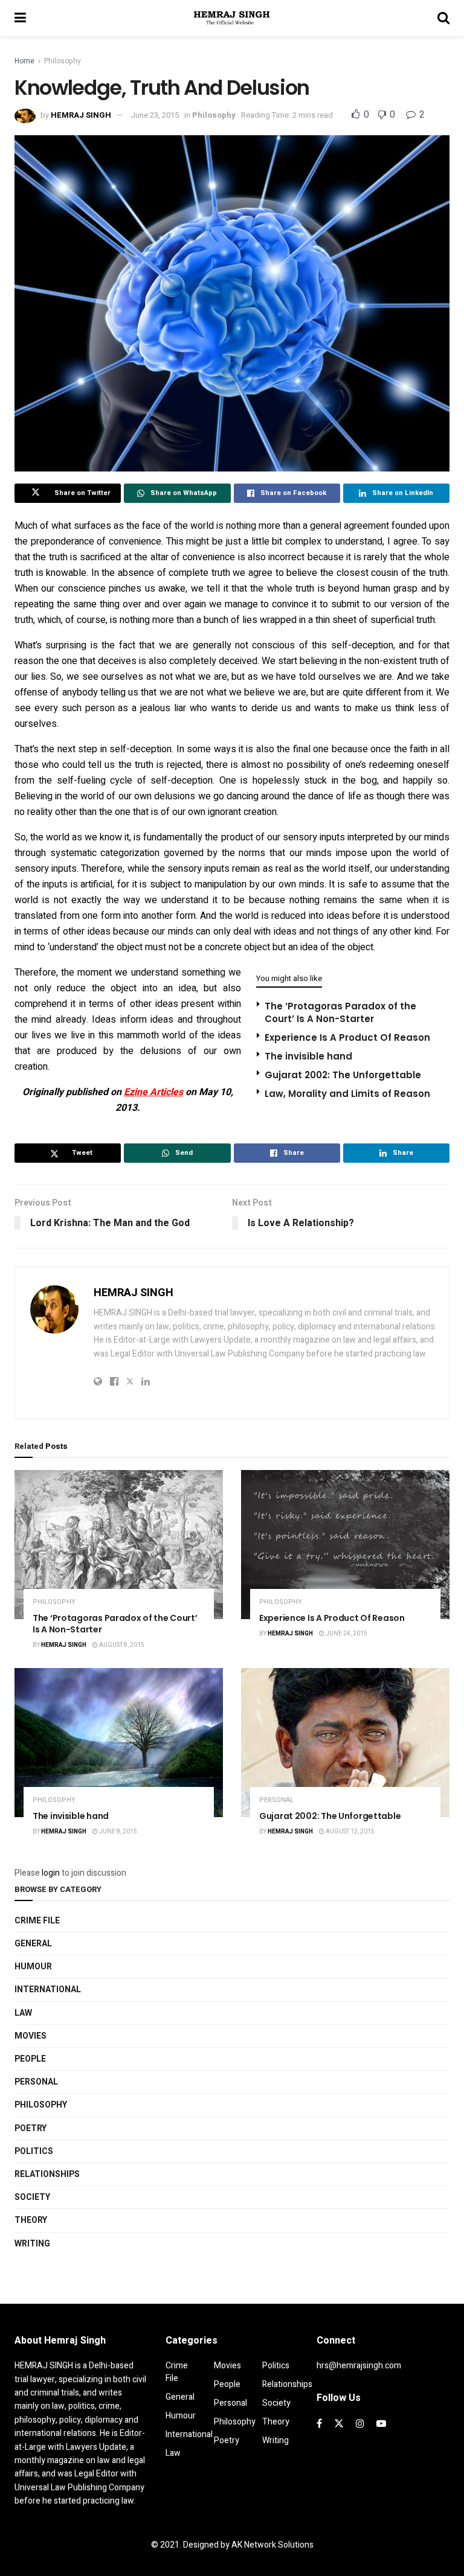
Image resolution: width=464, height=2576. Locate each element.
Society (32, 2197)
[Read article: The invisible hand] (119, 1743)
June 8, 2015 (118, 1832)
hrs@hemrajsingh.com (359, 2366)
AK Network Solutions (272, 2545)
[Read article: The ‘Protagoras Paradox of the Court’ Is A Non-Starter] (119, 1545)
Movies (31, 2036)
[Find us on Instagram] (360, 2424)
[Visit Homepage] (232, 18)
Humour (33, 1967)
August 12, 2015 (350, 1832)
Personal (276, 1800)
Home (24, 61)
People (30, 2059)
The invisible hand (308, 1056)
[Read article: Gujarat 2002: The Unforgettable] (345, 1743)
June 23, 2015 (155, 115)
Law (23, 2013)
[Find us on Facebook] (319, 2424)
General (33, 1944)
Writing (32, 2244)
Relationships (47, 2174)
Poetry (31, 2128)
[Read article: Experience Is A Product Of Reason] (345, 1545)
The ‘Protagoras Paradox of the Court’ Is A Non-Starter (340, 1012)
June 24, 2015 (346, 1634)
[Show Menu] (20, 18)
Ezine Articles (153, 1092)
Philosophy (63, 61)
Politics (34, 2151)
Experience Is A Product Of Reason (347, 1037)
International (48, 1990)
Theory (31, 2220)
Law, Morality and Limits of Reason (347, 1094)
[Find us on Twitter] (339, 2424)
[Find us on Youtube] (381, 2424)
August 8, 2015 (121, 1645)
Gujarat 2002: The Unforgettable (343, 1075)
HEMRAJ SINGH (81, 115)
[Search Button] (443, 18)
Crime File (37, 1921)
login (51, 1873)
